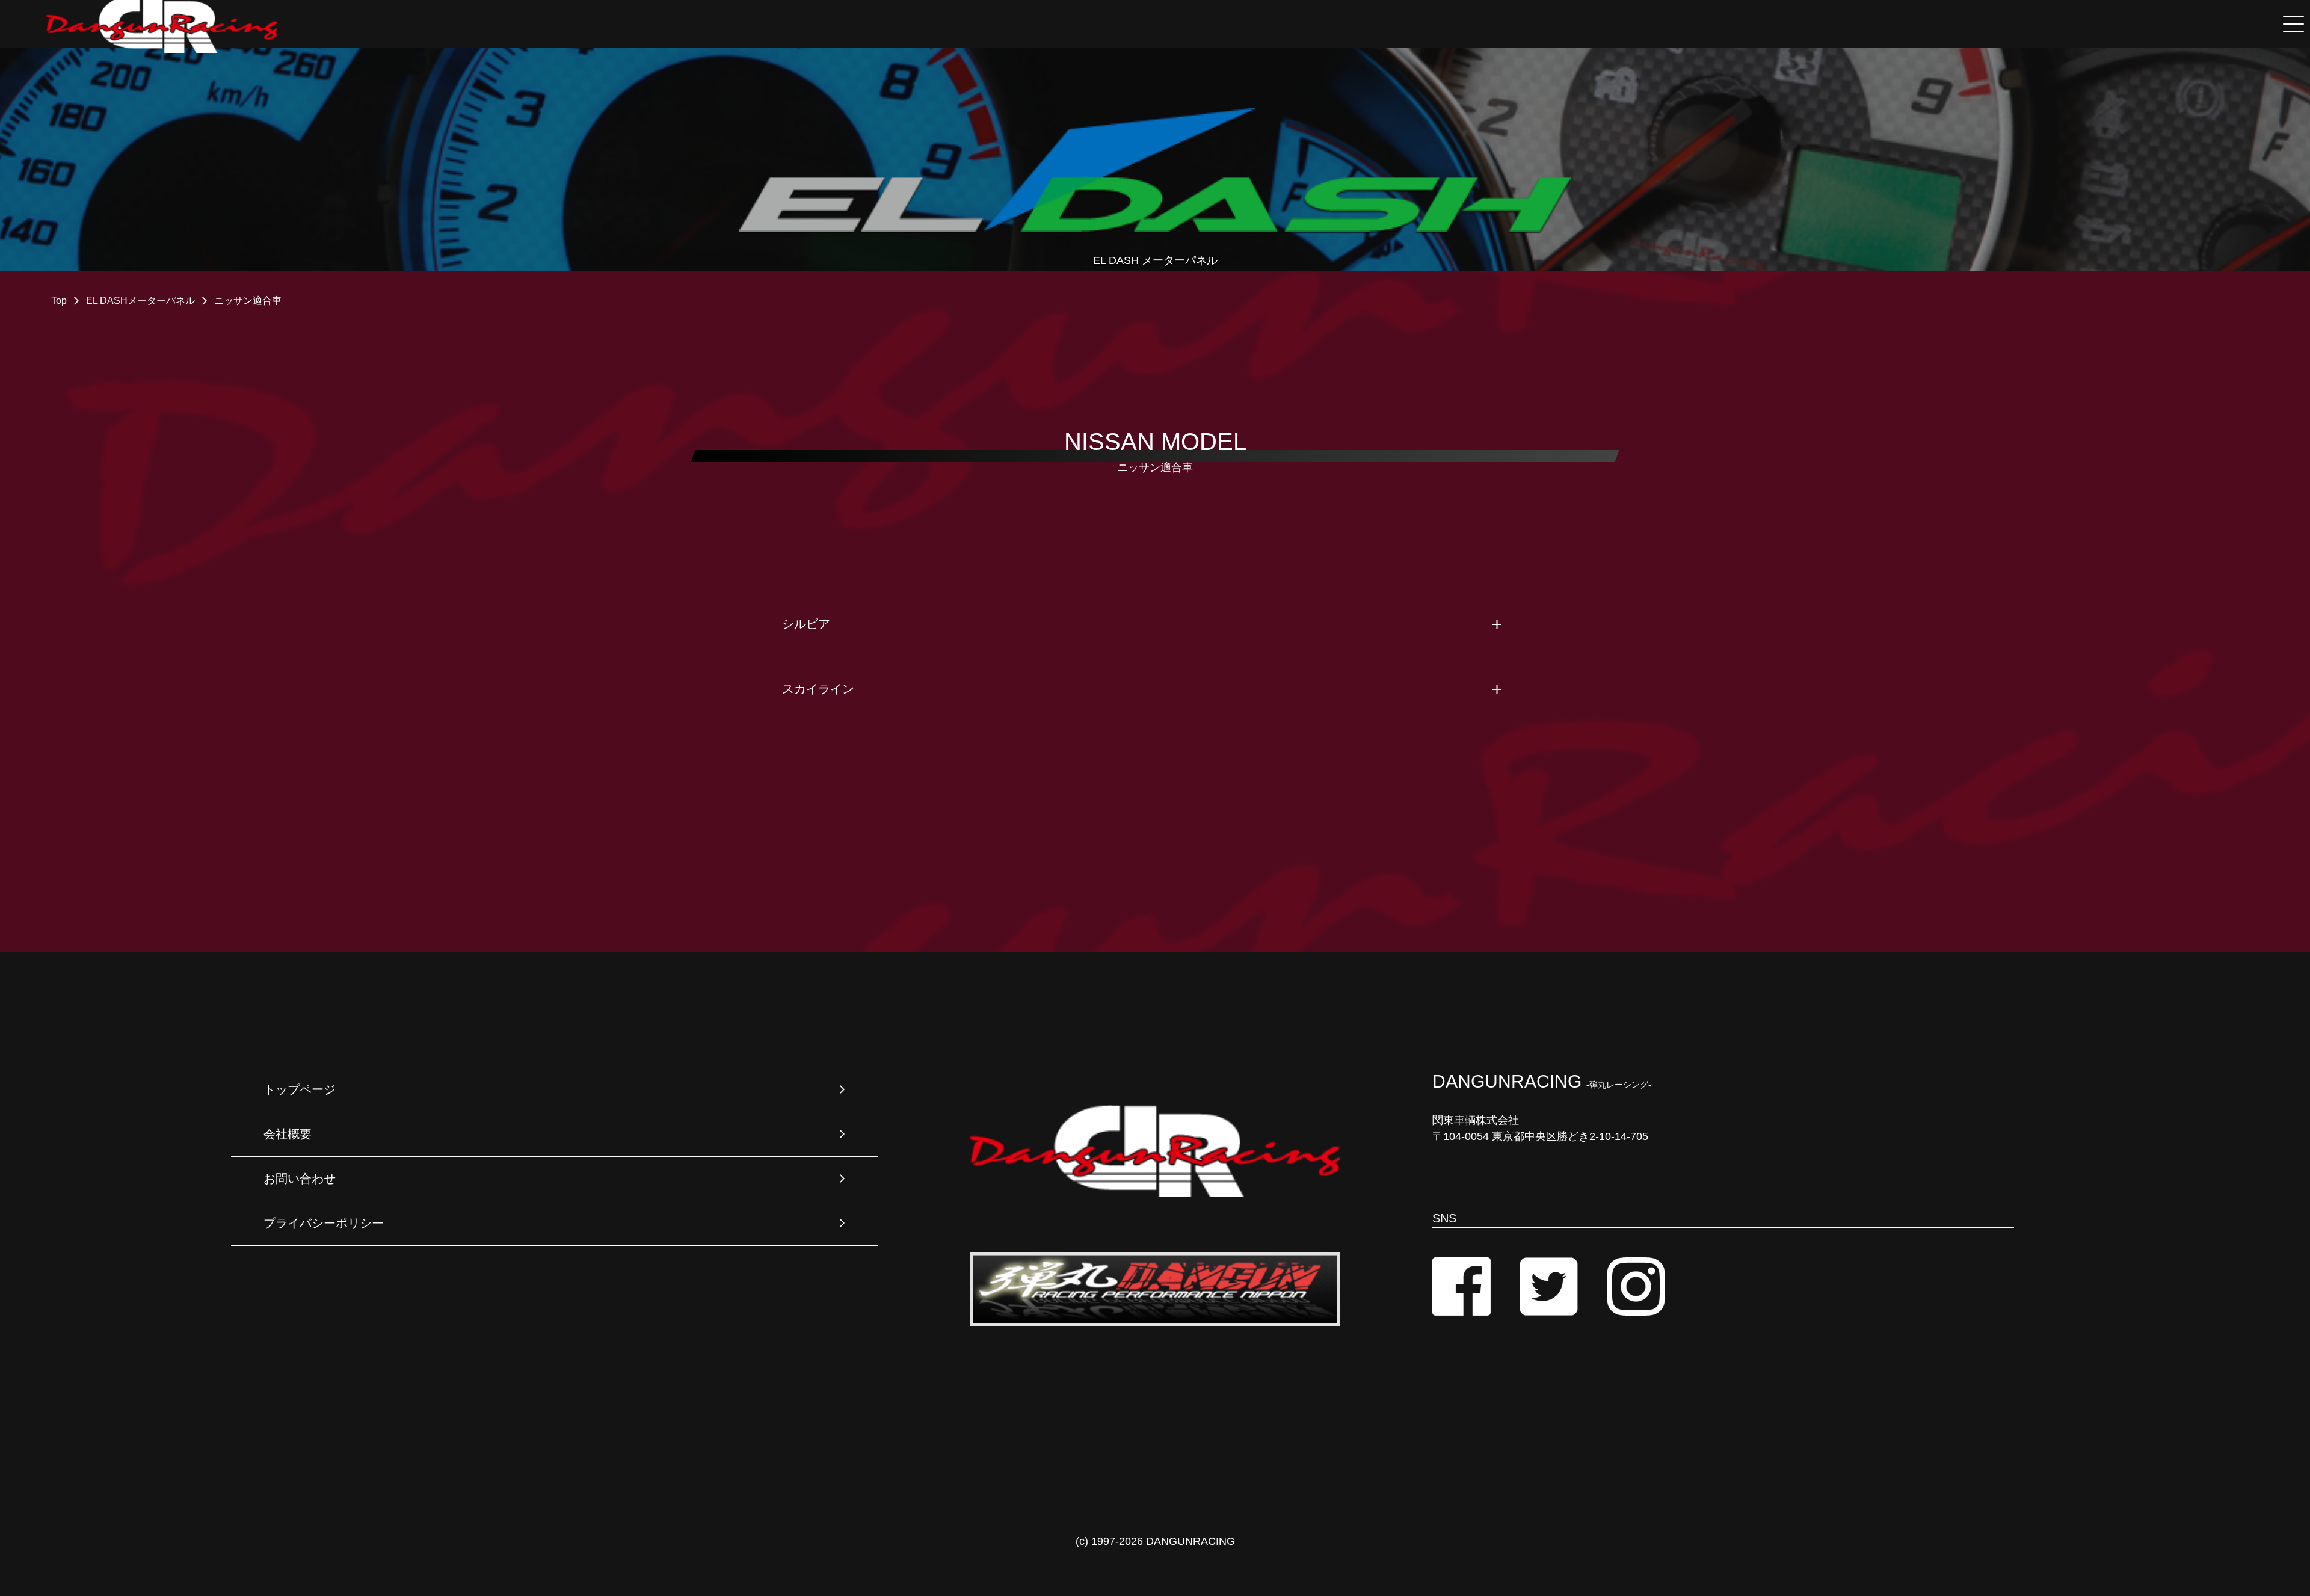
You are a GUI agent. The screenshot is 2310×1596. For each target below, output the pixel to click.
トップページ (300, 1089)
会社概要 (288, 1134)
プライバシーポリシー (324, 1223)
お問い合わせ (300, 1179)
